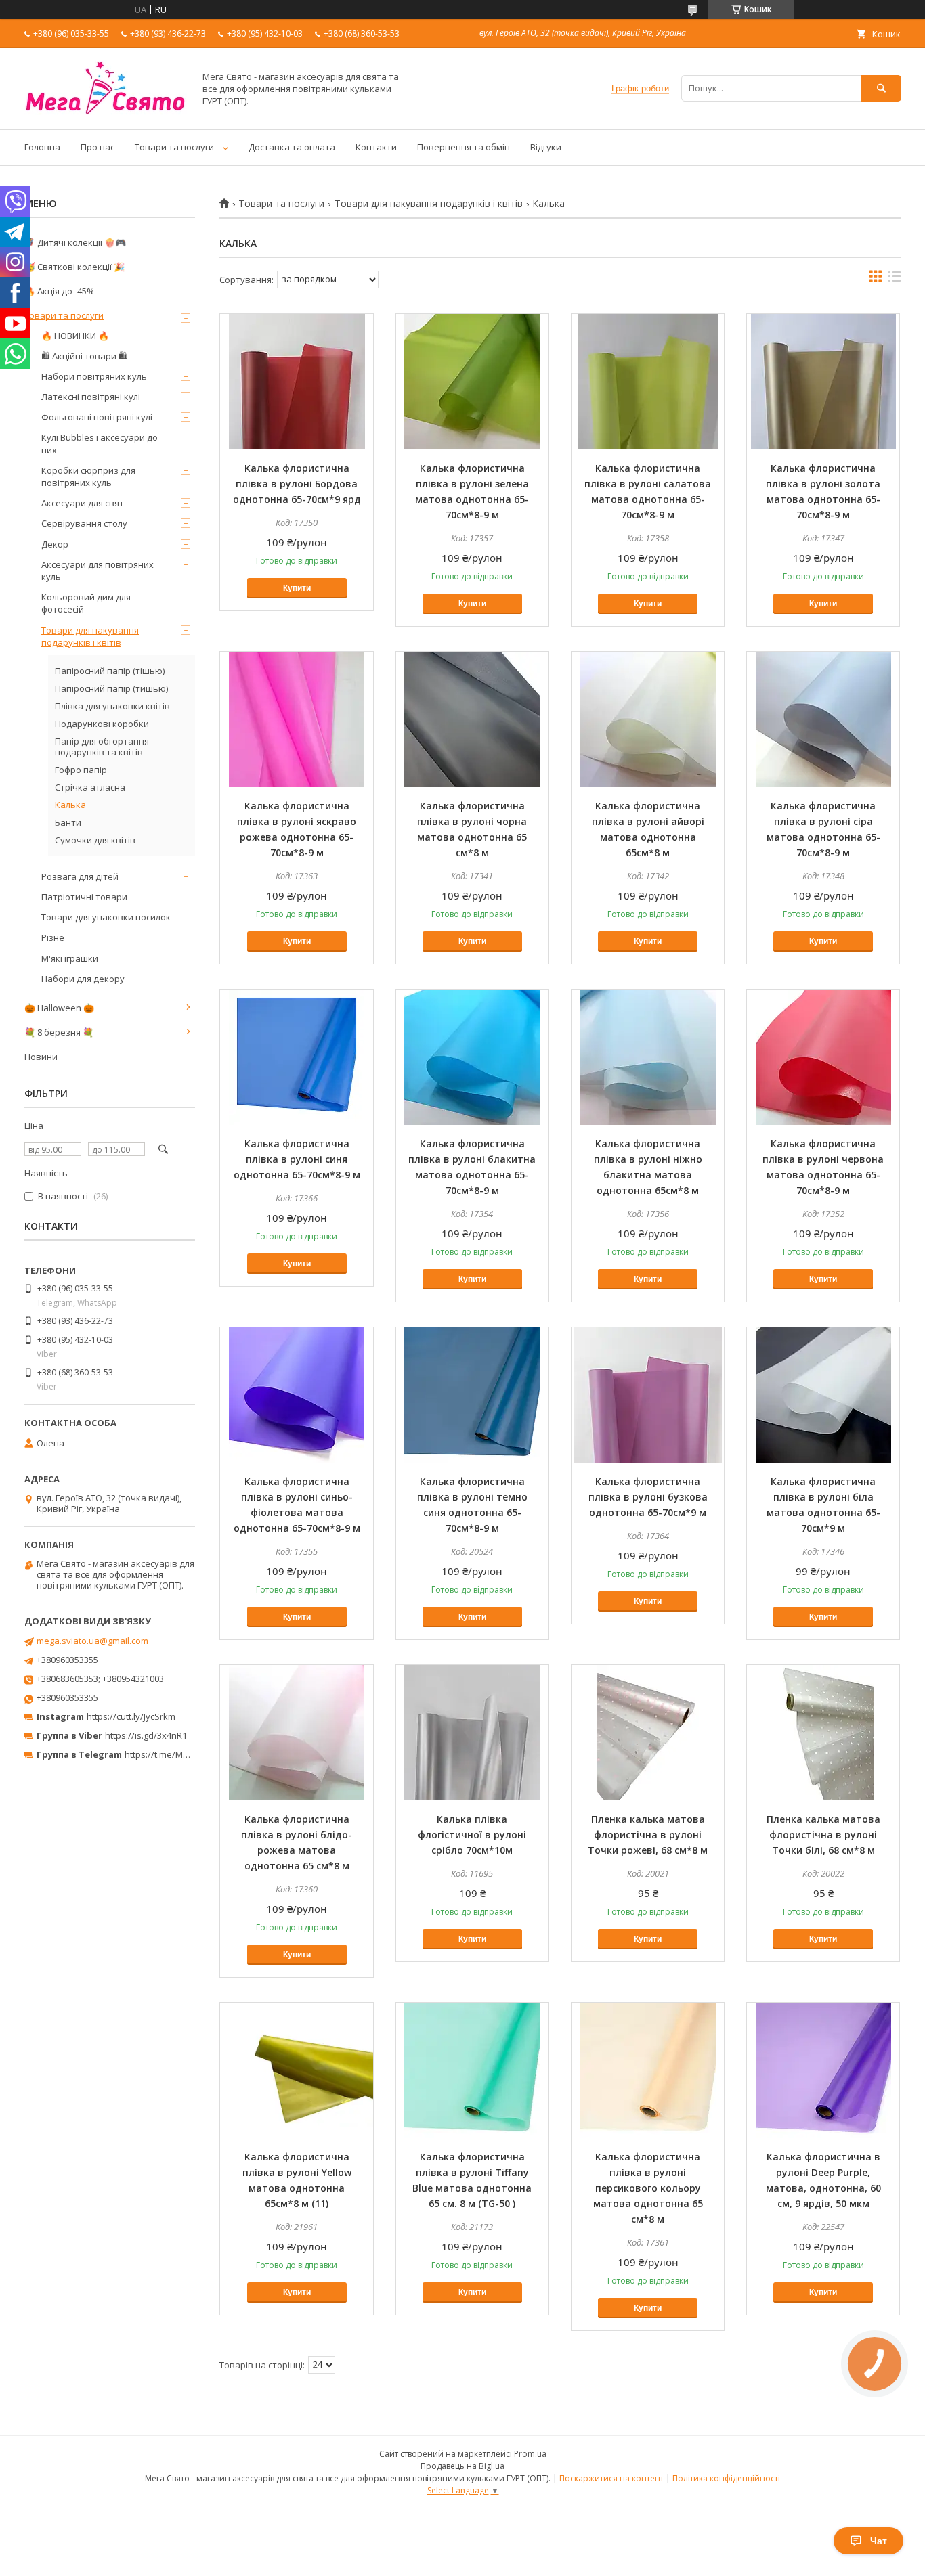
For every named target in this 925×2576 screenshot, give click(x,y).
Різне (53, 937)
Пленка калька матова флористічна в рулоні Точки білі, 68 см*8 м (823, 1835)
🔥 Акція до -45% (59, 291)
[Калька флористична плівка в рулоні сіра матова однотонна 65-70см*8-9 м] (823, 719)
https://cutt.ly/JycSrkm (131, 1716)
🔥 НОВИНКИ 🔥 (75, 336)
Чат (879, 2541)
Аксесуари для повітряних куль (98, 571)
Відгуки (546, 147)
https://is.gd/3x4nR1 (146, 1735)
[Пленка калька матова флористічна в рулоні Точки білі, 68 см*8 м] (823, 1733)
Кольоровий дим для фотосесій (86, 603)
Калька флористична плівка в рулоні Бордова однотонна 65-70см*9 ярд (297, 484)
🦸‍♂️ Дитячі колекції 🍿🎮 (75, 242)
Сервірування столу (84, 523)
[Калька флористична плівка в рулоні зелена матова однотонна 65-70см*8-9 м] (472, 382)
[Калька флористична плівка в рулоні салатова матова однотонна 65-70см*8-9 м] (648, 382)
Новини (41, 1057)
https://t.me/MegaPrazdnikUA (186, 1754)
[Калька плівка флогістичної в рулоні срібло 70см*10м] (472, 1733)
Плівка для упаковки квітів (112, 706)
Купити (297, 588)
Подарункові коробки (102, 724)
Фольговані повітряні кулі (97, 417)
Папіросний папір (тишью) (111, 688)
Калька (70, 805)
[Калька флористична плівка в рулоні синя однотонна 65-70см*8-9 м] (296, 1057)
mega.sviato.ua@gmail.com (92, 1641)
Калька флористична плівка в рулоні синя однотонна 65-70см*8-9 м (297, 1159)
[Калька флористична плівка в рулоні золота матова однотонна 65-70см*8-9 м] (823, 382)
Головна (42, 147)
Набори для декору (83, 979)
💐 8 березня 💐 (59, 1032)
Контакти (376, 147)
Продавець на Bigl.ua (462, 2466)
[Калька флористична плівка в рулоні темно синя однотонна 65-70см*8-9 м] (472, 1395)
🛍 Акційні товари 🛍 (84, 356)
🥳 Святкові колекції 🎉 (74, 267)
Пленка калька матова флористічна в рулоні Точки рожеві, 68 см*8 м (648, 1835)
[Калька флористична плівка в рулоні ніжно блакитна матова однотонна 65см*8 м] (648, 1057)
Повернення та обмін (464, 147)
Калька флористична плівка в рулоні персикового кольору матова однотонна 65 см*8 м (648, 2188)
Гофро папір (81, 770)
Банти (68, 822)
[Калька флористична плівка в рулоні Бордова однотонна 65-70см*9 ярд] (296, 382)
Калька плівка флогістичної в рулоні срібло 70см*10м (472, 1835)
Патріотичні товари (84, 897)
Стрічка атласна (90, 787)
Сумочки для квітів (95, 840)
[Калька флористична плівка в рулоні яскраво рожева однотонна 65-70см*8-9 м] (296, 719)
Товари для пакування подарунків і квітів (429, 204)
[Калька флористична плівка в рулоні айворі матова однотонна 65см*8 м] (648, 719)
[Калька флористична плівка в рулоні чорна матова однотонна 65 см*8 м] (472, 719)
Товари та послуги (174, 147)
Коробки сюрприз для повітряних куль (88, 476)
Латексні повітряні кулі (91, 397)
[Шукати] (881, 88)
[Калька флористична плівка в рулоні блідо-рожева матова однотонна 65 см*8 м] (296, 1733)
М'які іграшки (70, 958)
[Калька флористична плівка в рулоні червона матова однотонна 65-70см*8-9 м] (823, 1057)
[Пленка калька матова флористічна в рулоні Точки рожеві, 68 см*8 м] (648, 1733)
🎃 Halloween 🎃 (59, 1008)
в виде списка (895, 280)
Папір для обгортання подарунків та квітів (102, 747)
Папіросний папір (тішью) (110, 671)
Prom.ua (530, 2454)
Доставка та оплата (292, 147)
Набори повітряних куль (94, 376)
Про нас (98, 147)
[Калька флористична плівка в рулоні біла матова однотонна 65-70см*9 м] (823, 1395)
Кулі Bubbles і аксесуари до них (100, 443)
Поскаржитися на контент (611, 2478)
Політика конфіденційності (726, 2478)
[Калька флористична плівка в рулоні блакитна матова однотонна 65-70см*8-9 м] (472, 1057)
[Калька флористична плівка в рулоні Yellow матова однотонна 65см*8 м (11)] (296, 2070)
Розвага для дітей (80, 876)
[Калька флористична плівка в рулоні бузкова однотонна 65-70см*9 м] (648, 1395)
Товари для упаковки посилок (106, 917)
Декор (55, 544)
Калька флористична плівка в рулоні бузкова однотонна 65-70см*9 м (648, 1497)
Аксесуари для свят (83, 503)
